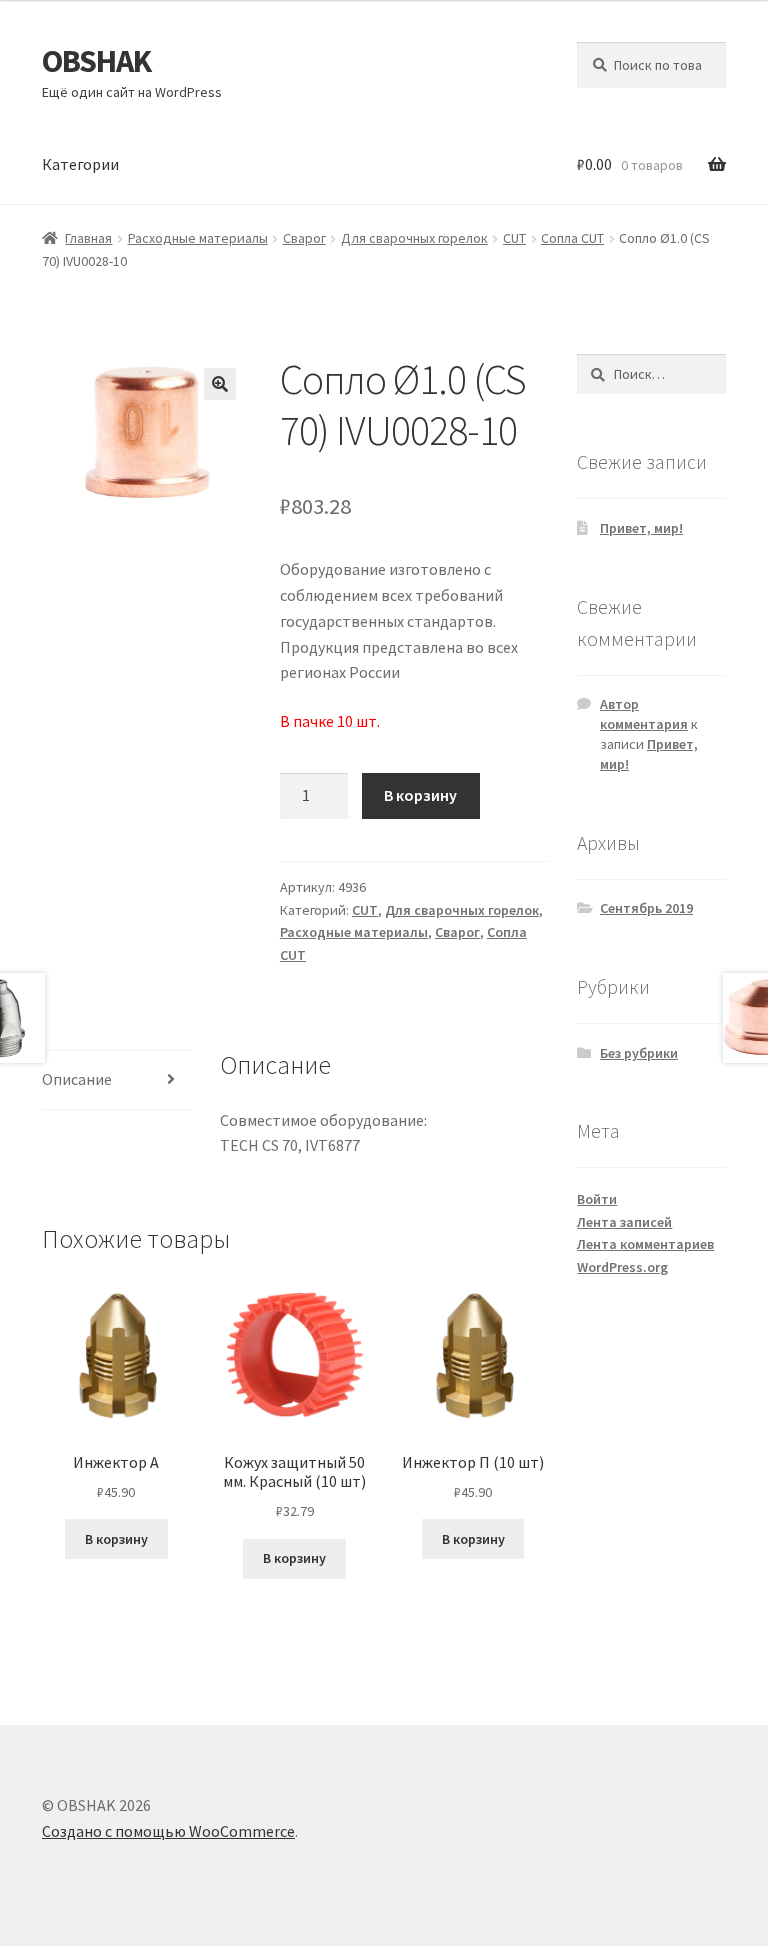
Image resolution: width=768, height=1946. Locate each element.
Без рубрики (639, 1053)
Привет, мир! (641, 528)
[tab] (116, 1080)
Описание (77, 1079)
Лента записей (624, 1222)
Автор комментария (644, 714)
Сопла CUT (572, 238)
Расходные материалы (198, 238)
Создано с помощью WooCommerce (168, 1831)
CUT (514, 238)
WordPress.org (622, 1267)
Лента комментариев (645, 1244)
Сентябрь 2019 (646, 908)
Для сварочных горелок (414, 238)
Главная (88, 238)
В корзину (420, 795)
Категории (80, 164)
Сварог (304, 238)
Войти (597, 1199)
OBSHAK (96, 61)
